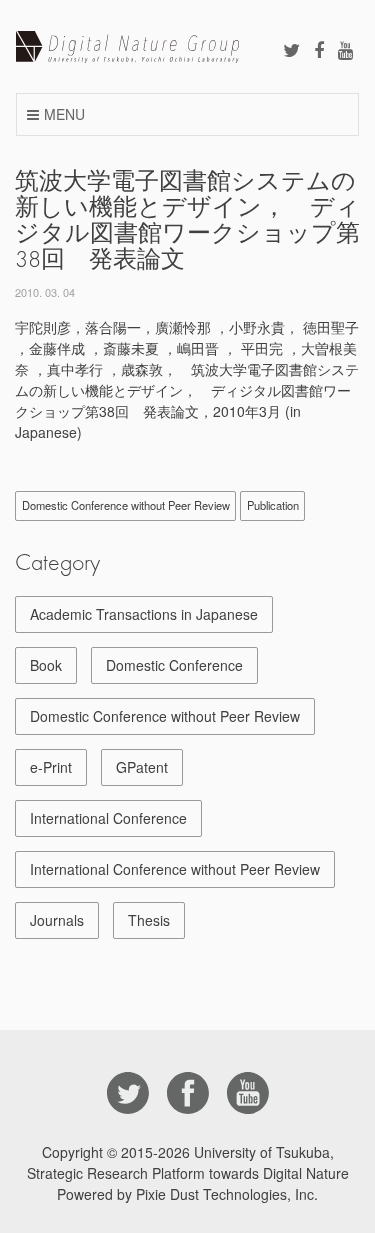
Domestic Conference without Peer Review (126, 505)
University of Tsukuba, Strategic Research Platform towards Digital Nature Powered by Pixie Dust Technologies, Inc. (188, 1173)
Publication (273, 505)
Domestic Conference (174, 665)
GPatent (142, 767)
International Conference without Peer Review (175, 869)
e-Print (51, 767)
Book (46, 665)
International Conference (108, 818)
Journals (57, 920)
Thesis (149, 920)
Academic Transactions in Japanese (144, 614)
